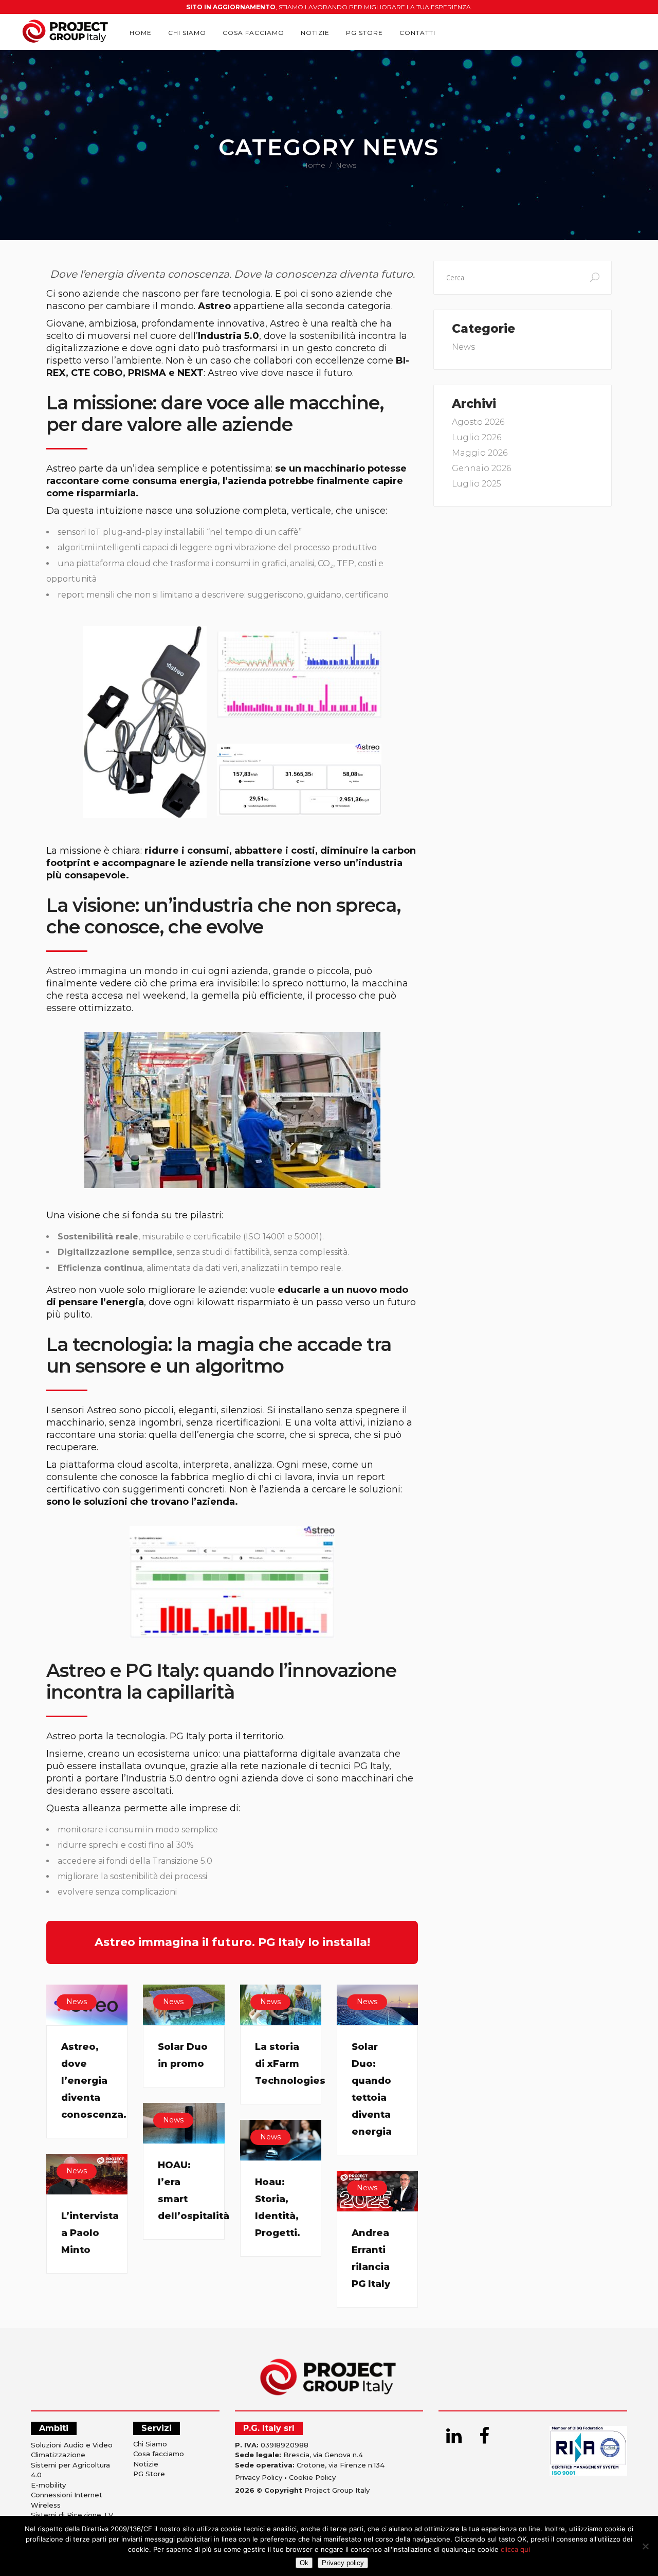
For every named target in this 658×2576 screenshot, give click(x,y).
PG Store (149, 2474)
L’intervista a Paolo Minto (90, 2233)
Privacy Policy (259, 2477)
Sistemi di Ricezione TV (72, 2515)
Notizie (146, 2464)
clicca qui (515, 2549)
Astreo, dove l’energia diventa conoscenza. (94, 2081)
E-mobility (48, 2485)
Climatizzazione (58, 2455)
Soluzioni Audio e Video (72, 2445)
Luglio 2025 (477, 484)
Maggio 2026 (480, 453)
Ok (304, 2563)
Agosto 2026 (478, 422)
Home (314, 165)
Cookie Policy (312, 2477)
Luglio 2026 (477, 437)
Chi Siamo (150, 2444)
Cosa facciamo (159, 2454)
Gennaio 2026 (481, 468)
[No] (645, 2546)
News (77, 2002)
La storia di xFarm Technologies (290, 2064)
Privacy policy (343, 2563)
